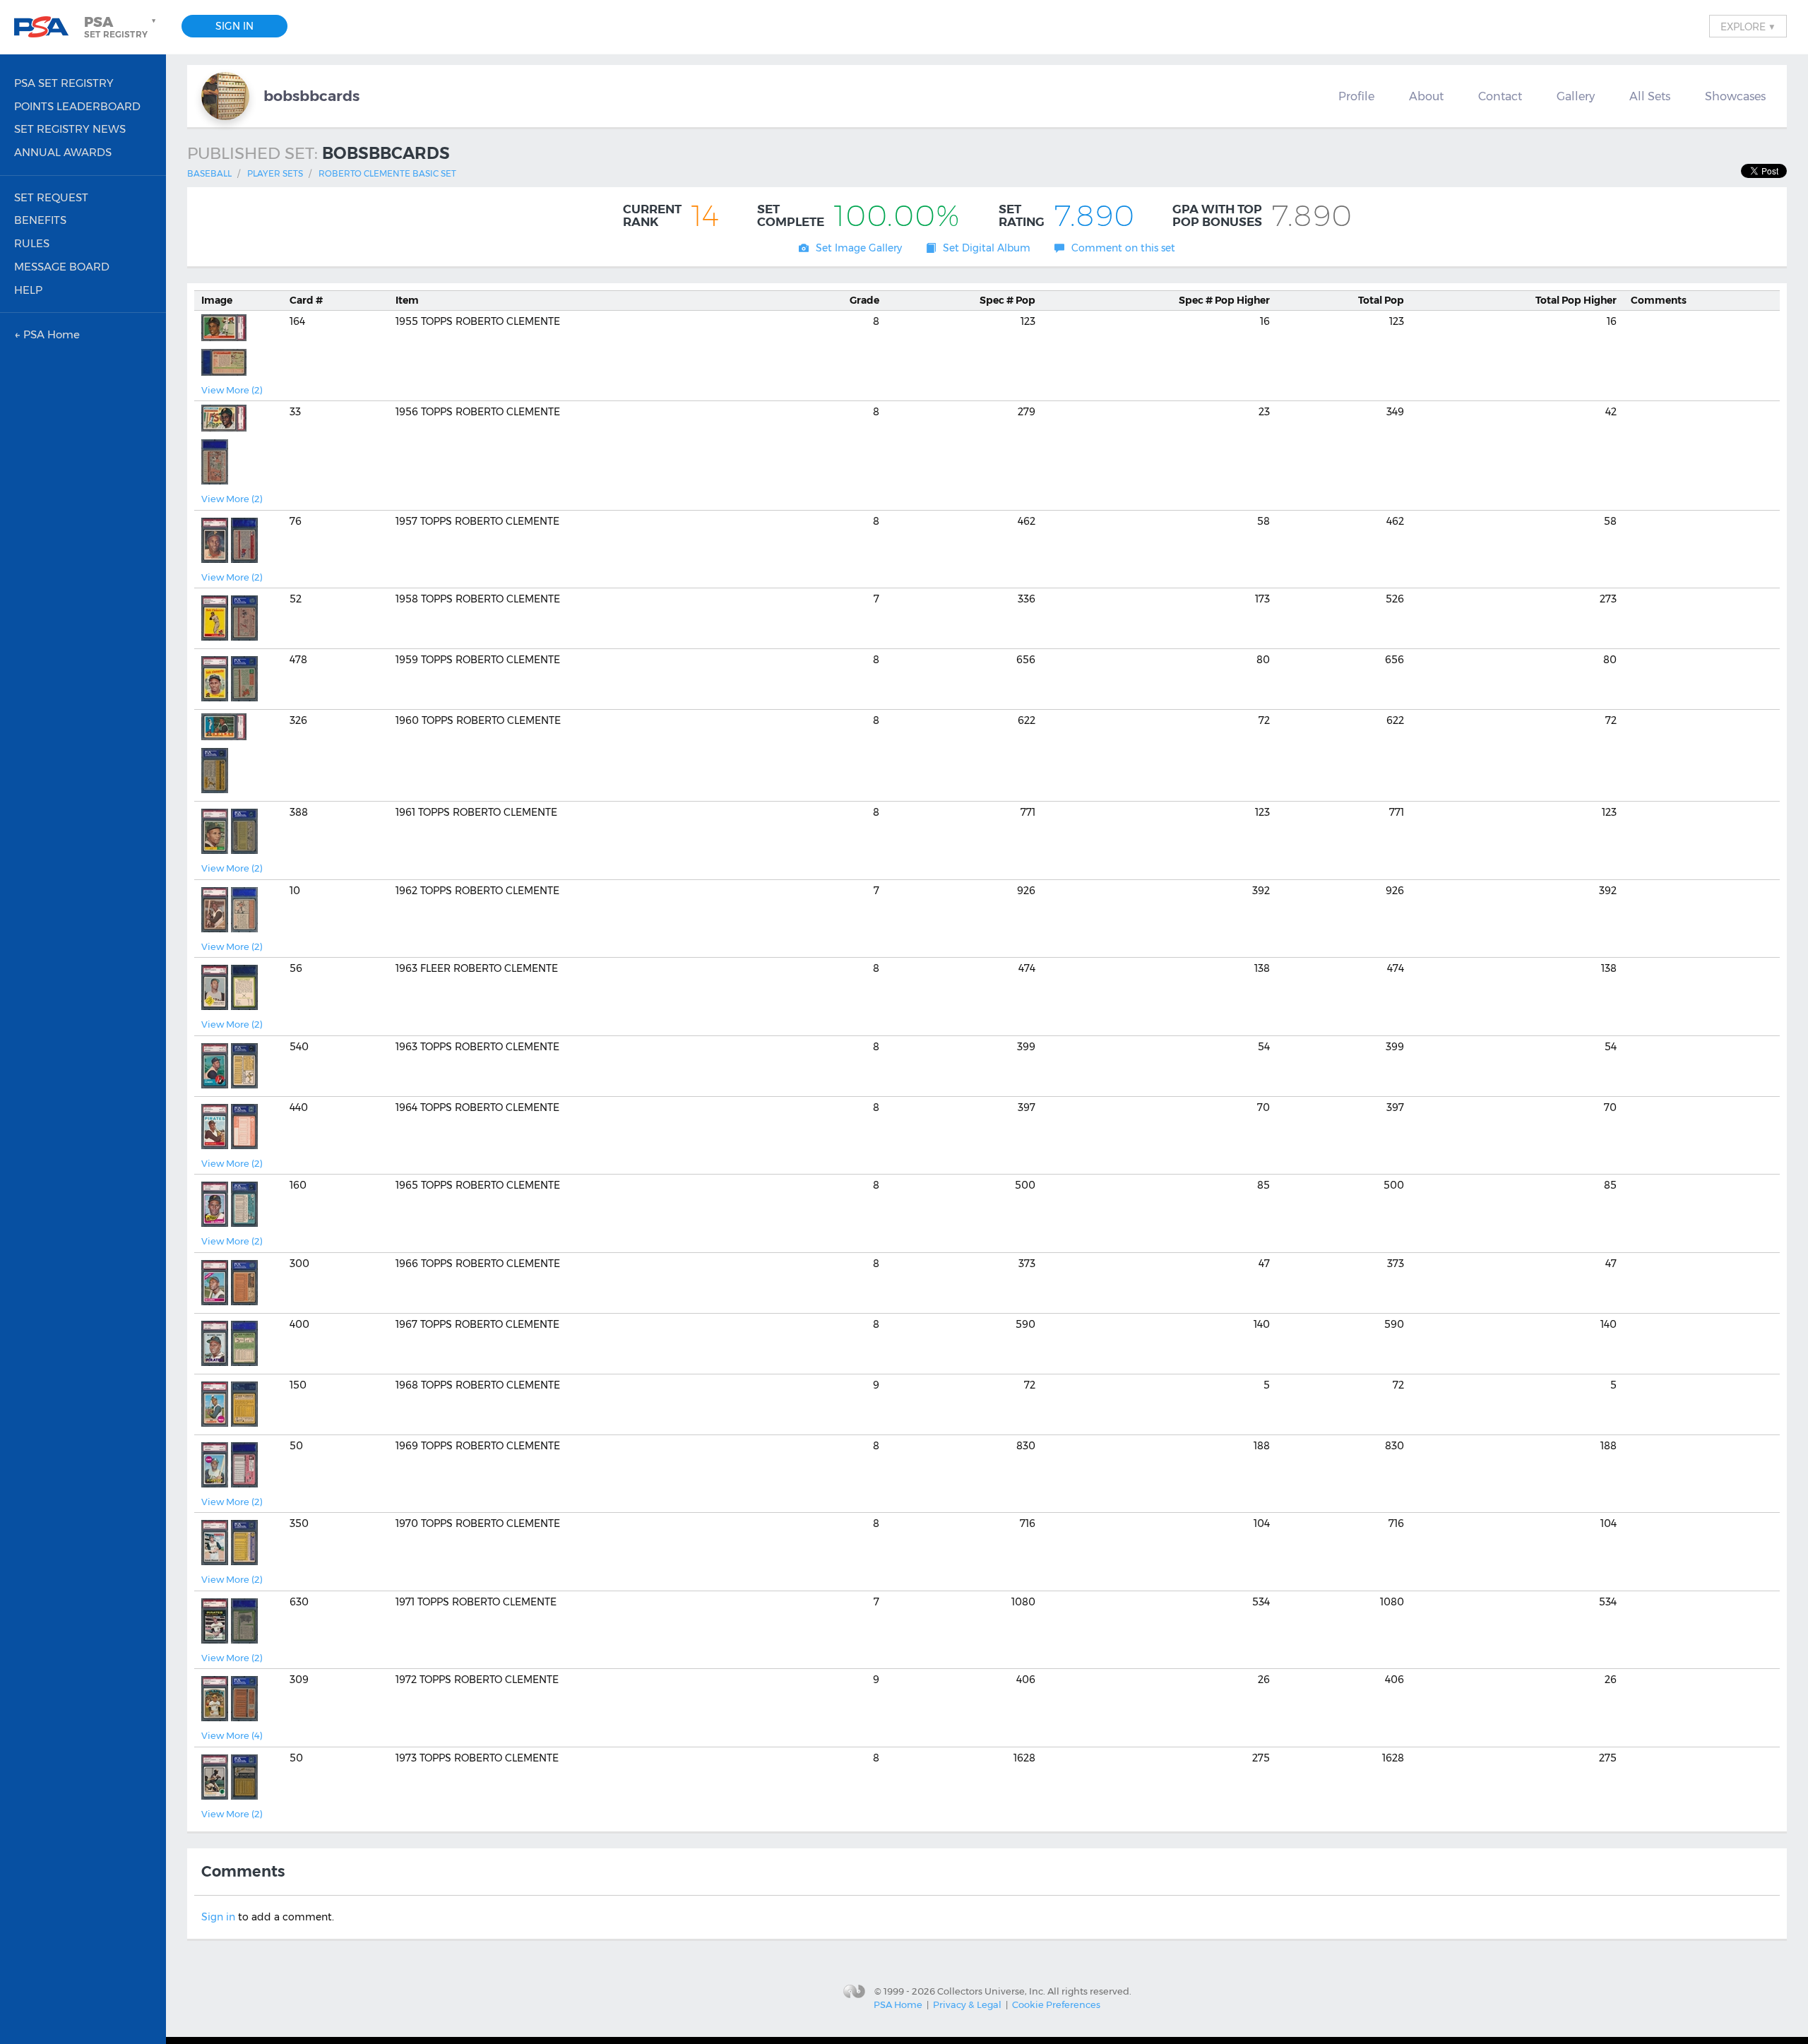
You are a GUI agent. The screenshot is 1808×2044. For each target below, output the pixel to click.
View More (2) (232, 390)
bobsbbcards (311, 96)
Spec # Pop (1007, 300)
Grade (864, 300)
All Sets (1650, 96)
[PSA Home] (47, 27)
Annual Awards (63, 152)
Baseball (209, 173)
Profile (1356, 96)
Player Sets (275, 173)
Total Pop (1381, 300)
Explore (1748, 26)
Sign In (234, 26)
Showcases (1735, 96)
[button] (121, 27)
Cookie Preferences (1056, 2004)
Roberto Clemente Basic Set (387, 173)
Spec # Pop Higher (1224, 300)
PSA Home (898, 2004)
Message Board (62, 267)
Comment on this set (1123, 248)
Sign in (218, 1917)
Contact (1500, 96)
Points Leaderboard (77, 106)
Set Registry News (70, 129)
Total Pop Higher (1576, 300)
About (1426, 96)
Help (28, 290)
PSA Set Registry (64, 83)
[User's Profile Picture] (225, 96)
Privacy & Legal (967, 2004)
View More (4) (232, 1735)
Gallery (1576, 96)
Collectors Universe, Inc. (991, 1990)
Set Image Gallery (859, 248)
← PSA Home (47, 334)
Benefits (40, 220)
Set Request (51, 197)
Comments (1659, 300)
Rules (32, 243)
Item (407, 300)
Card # (306, 300)
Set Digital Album (987, 248)
